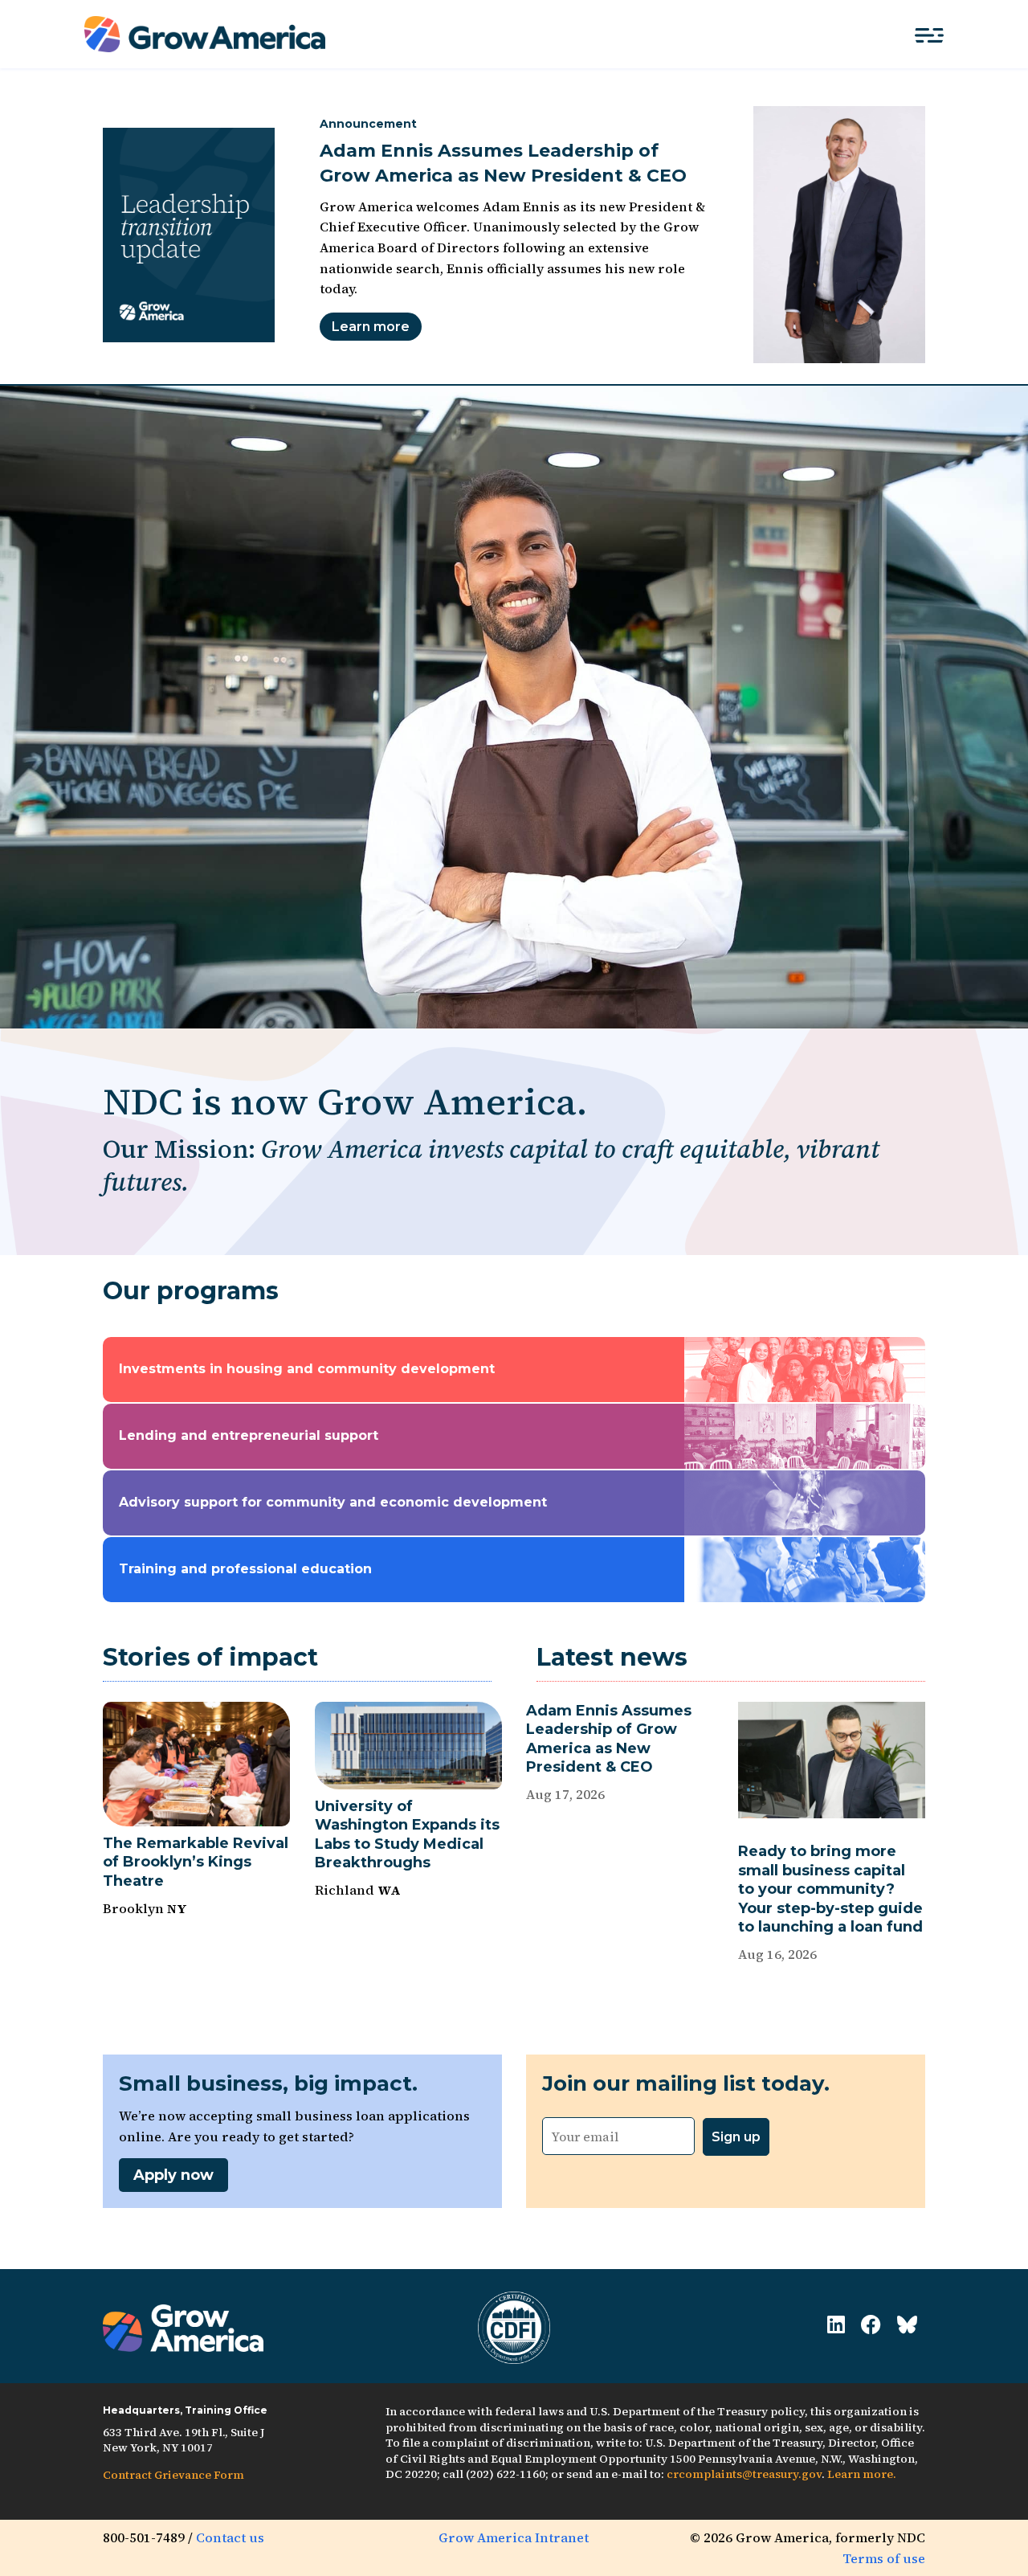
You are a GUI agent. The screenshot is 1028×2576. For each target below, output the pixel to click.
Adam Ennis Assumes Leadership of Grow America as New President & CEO (609, 1739)
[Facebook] (871, 2325)
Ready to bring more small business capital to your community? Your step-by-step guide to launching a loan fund (830, 1889)
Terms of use (884, 2558)
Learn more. (862, 2474)
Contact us (230, 2537)
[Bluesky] (907, 2325)
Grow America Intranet (514, 2537)
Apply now (173, 2175)
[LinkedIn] (836, 2325)
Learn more (371, 327)
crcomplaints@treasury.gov (744, 2474)
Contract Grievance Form (173, 2475)
